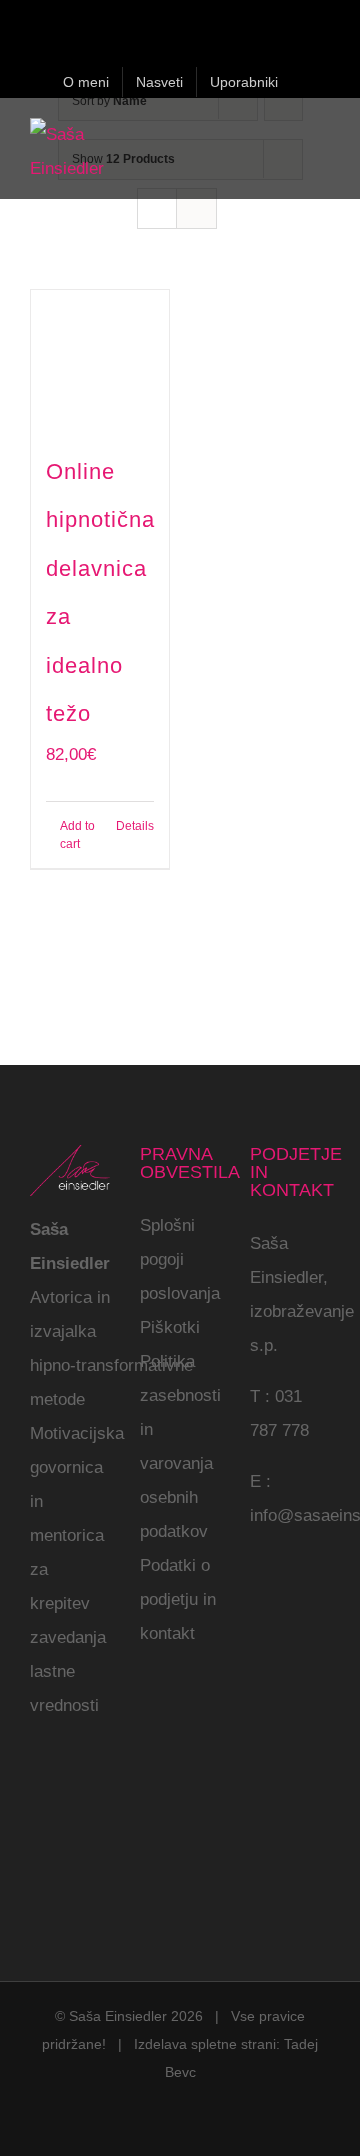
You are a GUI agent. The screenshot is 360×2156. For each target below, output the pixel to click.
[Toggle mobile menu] (322, 140)
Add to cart (77, 835)
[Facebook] (36, 1790)
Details (135, 826)
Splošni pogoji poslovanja (180, 1259)
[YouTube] (92, 1790)
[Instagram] (64, 1790)
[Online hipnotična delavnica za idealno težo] (100, 359)
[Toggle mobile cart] (286, 140)
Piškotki (170, 1327)
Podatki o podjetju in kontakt (178, 1599)
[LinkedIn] (36, 1829)
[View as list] (196, 208)
